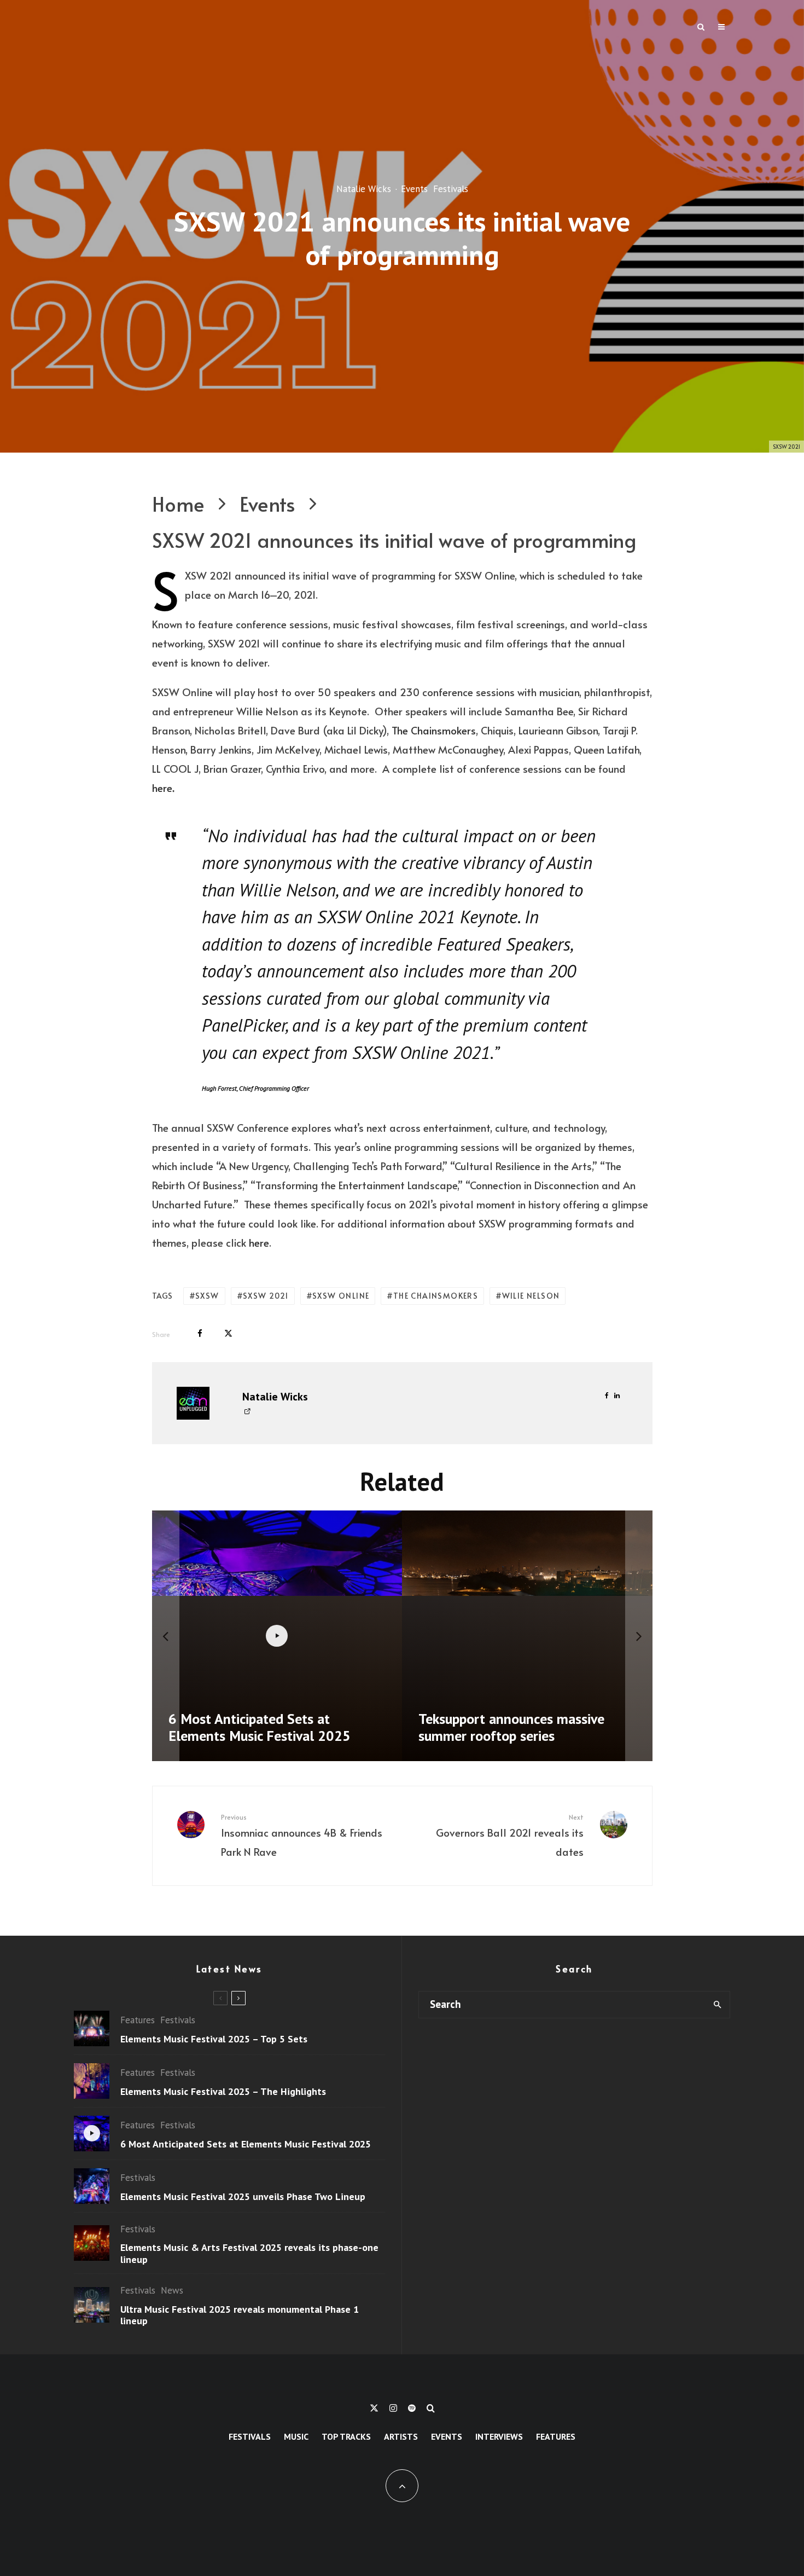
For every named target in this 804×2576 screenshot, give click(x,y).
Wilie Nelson (531, 1296)
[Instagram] (393, 2408)
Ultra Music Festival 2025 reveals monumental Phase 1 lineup (240, 2315)
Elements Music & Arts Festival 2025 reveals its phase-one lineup (249, 2253)
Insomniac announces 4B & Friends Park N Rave (302, 1836)
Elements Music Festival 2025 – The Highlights (223, 2092)
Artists (401, 2436)
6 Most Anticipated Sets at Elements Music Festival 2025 (246, 2144)
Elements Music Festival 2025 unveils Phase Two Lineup (243, 2197)
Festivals (451, 189)
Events (414, 189)
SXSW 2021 (266, 1296)
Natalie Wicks (364, 189)
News (172, 2290)
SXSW (207, 1296)
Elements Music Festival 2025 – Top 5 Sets (214, 2039)
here (162, 788)
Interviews (499, 2436)
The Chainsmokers (434, 730)
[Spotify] (412, 2408)
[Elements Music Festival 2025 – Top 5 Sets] (422, 1636)
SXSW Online (341, 1296)
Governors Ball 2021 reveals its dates (510, 1836)
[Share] (200, 1333)
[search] (717, 2005)
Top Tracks (346, 2436)
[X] (374, 2408)
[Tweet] (228, 1333)
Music (296, 2436)
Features (138, 2020)
